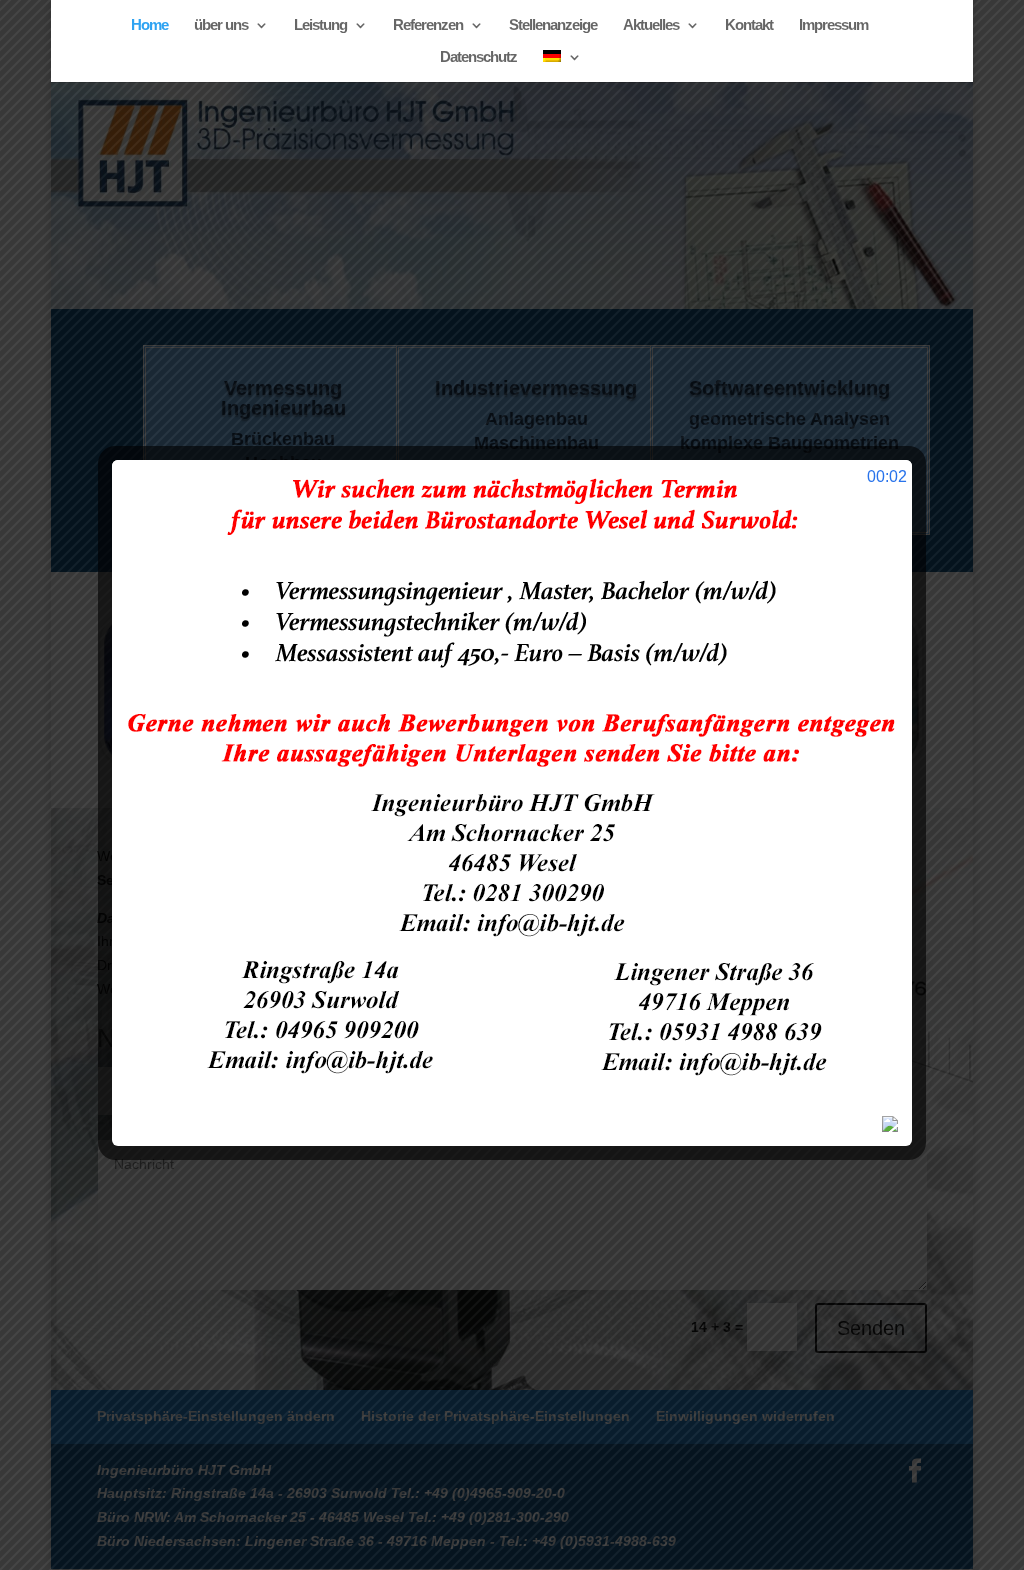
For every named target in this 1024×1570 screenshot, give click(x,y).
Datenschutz (478, 57)
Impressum (833, 25)
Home (149, 25)
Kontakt (749, 25)
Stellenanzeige (553, 25)
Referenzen (428, 25)
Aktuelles (651, 25)
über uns (221, 25)
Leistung (320, 25)
